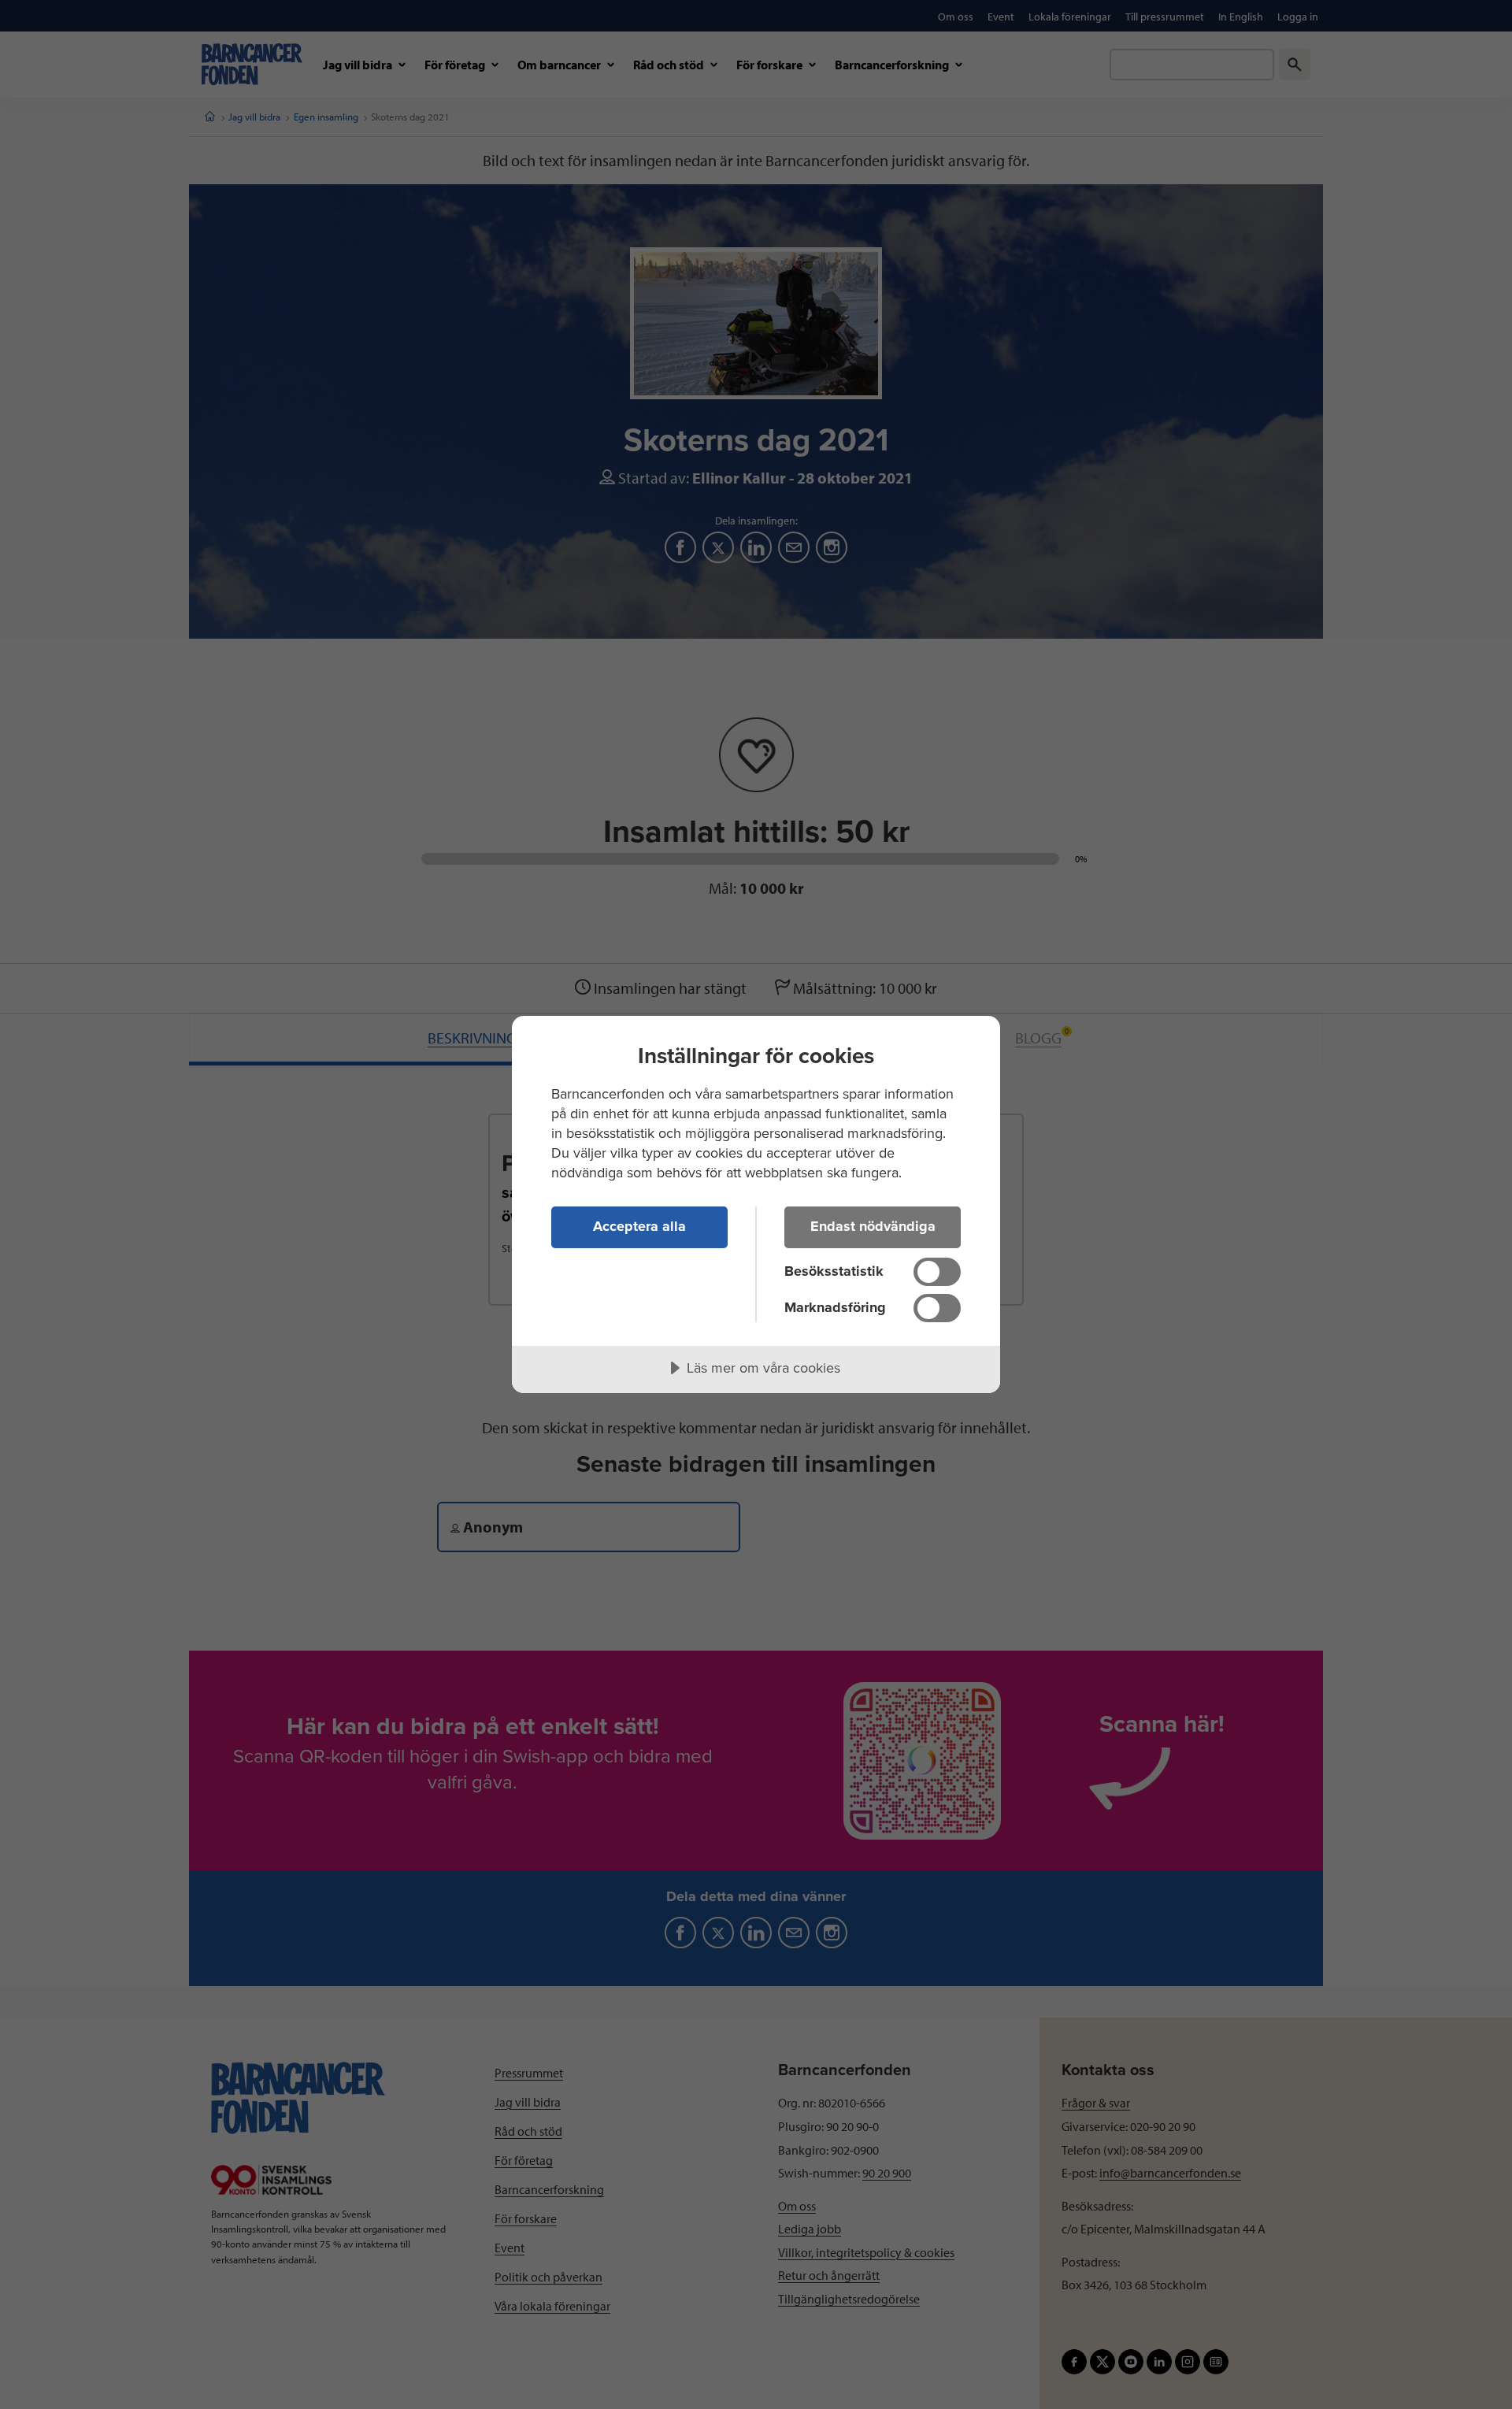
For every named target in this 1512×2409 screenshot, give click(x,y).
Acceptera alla (639, 1226)
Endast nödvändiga (873, 1226)
